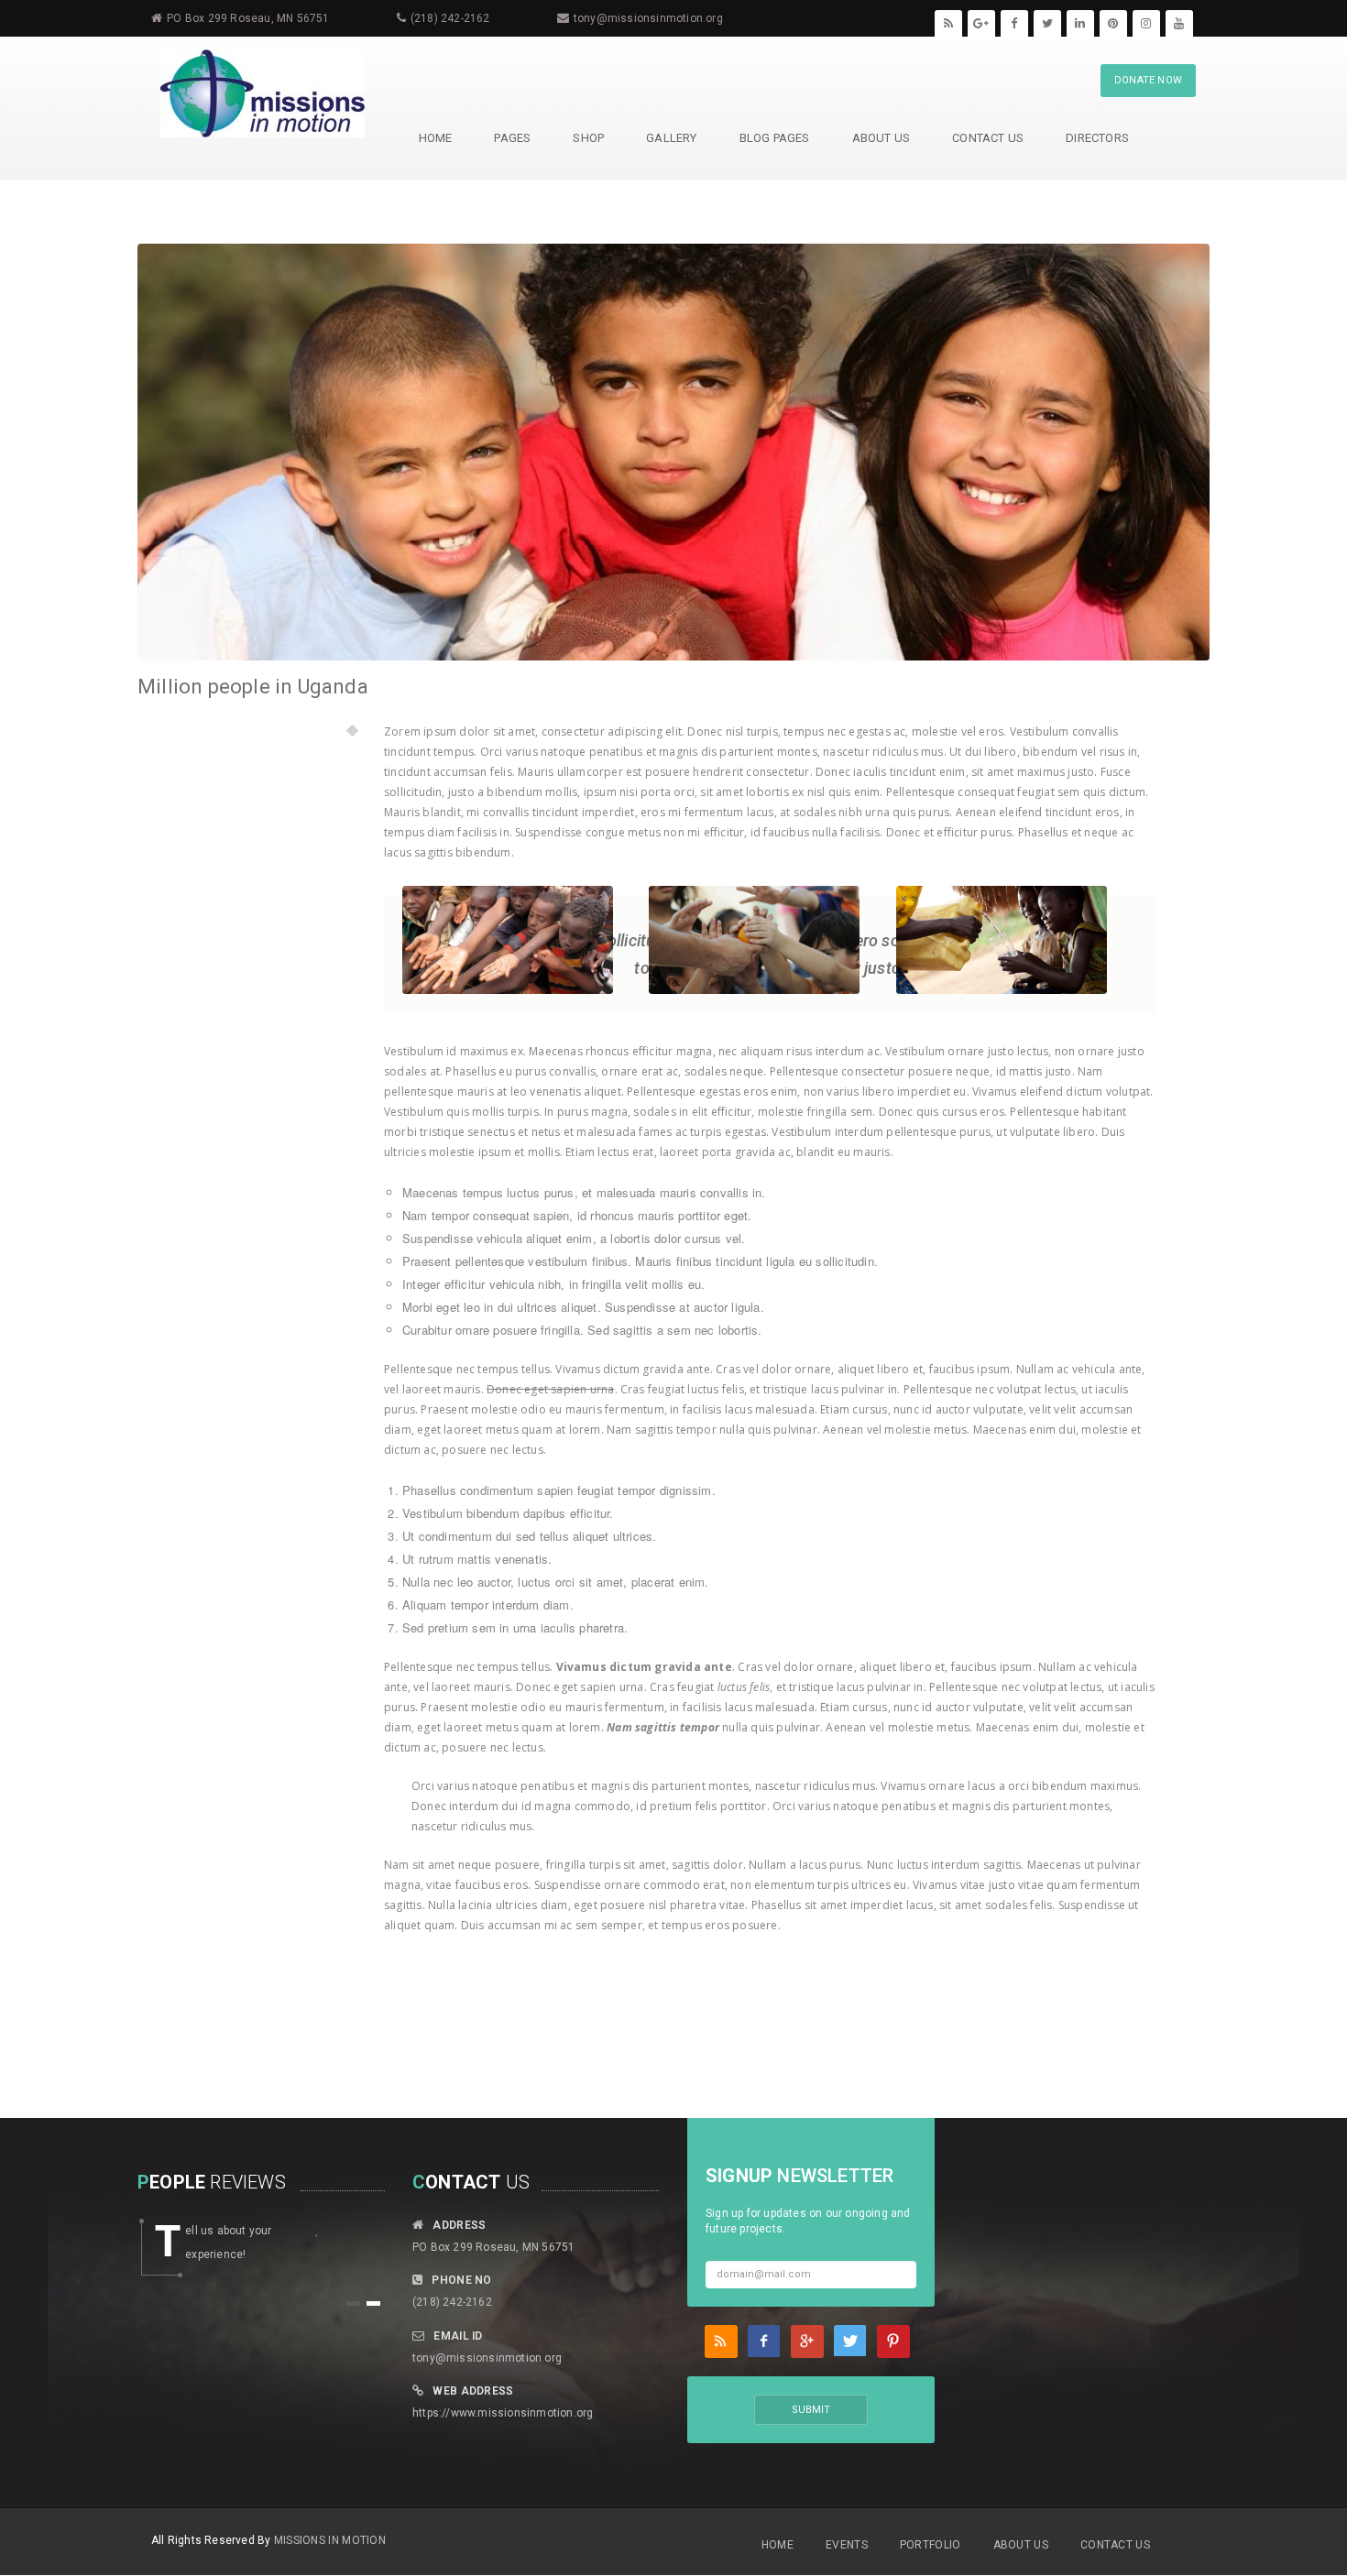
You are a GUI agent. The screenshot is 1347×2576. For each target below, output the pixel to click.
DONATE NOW (1148, 80)
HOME (436, 138)
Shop (588, 138)
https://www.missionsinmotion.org (503, 2413)
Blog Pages (775, 138)
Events (847, 2545)
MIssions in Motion (330, 2540)
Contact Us (988, 138)
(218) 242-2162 (450, 18)
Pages (512, 138)
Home (778, 2545)
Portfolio (931, 2545)
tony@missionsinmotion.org (648, 18)
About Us (882, 138)
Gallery (671, 138)
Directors (1097, 138)
